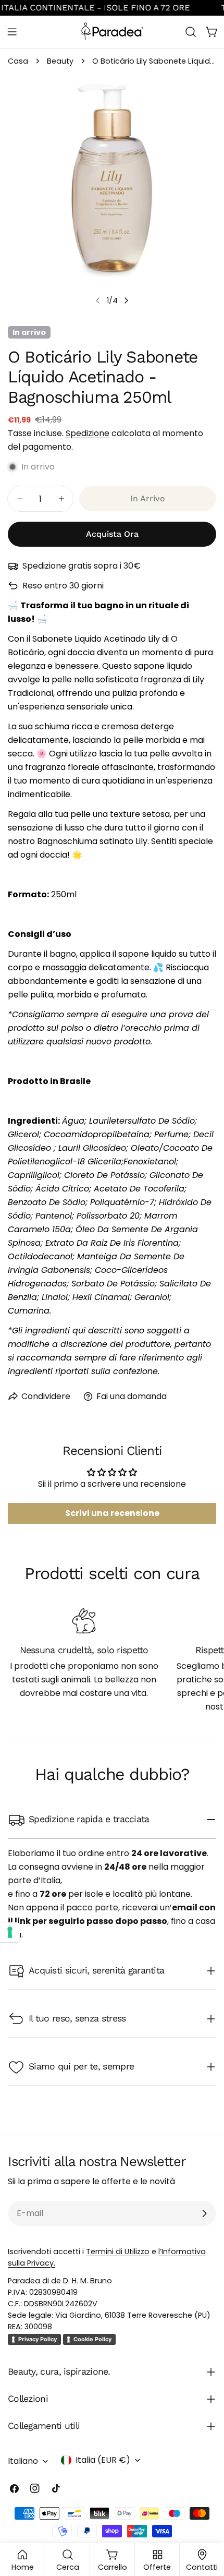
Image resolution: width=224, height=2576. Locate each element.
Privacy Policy (38, 2339)
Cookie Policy (92, 2339)
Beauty (60, 61)
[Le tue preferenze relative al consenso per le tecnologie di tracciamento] (10, 1932)
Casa (18, 61)
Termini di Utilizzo (118, 2252)
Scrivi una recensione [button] (112, 1513)
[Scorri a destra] (126, 300)
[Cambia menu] (12, 32)
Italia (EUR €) (103, 2460)
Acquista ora (112, 534)
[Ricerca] (191, 32)
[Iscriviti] (204, 2213)
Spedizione (88, 433)
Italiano (23, 2461)
